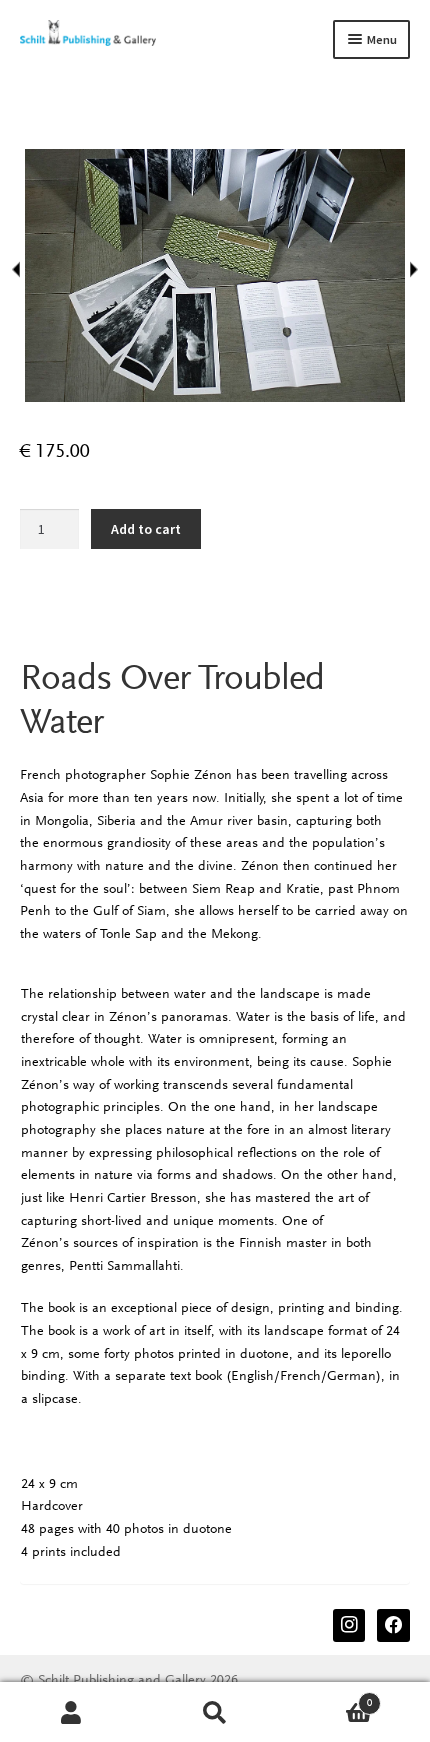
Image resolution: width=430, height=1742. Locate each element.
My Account (71, 1712)
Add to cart (146, 529)
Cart (330, 1697)
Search (214, 1712)
